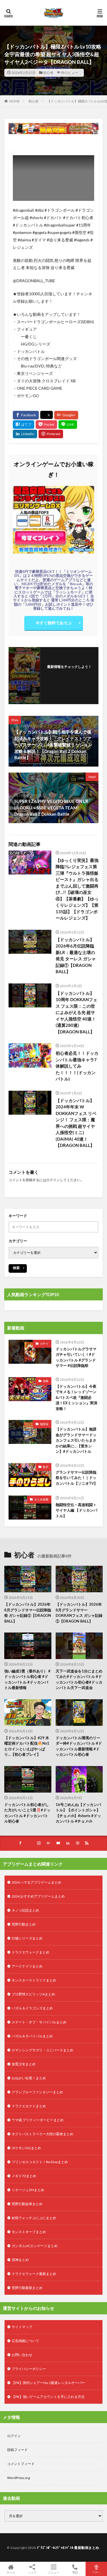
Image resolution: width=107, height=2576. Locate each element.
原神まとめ (20, 2260)
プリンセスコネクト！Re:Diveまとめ (40, 2162)
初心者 (48, 73)
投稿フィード (17, 2450)
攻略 (46, 1381)
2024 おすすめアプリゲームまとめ (38, 1896)
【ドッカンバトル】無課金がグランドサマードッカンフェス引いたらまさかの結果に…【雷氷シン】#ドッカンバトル (76, 1440)
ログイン (53, 1180)
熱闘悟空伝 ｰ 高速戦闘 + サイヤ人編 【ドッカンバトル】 (76, 1510)
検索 (16, 1268)
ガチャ (44, 1343)
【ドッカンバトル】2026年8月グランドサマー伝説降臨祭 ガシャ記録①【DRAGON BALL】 (28, 1613)
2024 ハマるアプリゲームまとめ (37, 1882)
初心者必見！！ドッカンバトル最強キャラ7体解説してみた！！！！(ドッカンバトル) (77, 1066)
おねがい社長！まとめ (29, 2078)
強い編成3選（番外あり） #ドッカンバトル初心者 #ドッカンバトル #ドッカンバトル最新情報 (27, 1679)
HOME (14, 101)
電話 (75, 2572)
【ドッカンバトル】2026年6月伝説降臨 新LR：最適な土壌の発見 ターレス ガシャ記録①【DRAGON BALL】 (76, 956)
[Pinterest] (51, 434)
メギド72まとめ (24, 2176)
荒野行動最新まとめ (27, 2288)
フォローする (69, 674)
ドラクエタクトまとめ (29, 2106)
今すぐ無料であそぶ (54, 623)
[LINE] (68, 425)
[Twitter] (47, 415)
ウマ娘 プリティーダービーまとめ (38, 2120)
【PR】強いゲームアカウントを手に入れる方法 (48, 2397)
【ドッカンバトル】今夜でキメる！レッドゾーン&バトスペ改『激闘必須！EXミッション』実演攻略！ (76, 1397)
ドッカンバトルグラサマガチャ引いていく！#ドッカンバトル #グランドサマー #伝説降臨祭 (76, 1357)
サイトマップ (22, 2327)
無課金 (44, 1424)
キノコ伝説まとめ (25, 1910)
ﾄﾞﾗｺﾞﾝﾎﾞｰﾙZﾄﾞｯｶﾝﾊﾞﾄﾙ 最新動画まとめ (68, 2548)
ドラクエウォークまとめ (31, 1952)
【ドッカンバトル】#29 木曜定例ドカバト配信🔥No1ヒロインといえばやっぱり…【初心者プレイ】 (27, 1746)
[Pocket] (46, 425)
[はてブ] (24, 425)
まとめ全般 (41, 1499)
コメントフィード (21, 2464)
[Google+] (66, 415)
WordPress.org (19, 2478)
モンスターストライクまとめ (34, 1980)
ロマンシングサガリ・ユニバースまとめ (43, 2050)
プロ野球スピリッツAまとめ (33, 1994)
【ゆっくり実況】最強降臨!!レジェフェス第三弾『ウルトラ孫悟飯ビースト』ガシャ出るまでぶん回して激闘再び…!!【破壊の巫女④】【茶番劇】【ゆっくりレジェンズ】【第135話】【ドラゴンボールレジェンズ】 (77, 889)
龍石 (46, 1467)
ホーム (11, 2572)
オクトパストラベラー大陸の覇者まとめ (43, 2134)
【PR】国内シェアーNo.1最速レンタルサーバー (48, 2383)
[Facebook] (26, 415)
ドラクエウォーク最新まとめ (34, 2274)
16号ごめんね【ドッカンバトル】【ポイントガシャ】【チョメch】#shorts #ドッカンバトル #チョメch (78, 1813)
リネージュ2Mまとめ (28, 2190)
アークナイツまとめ (27, 1966)
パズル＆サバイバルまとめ (32, 2036)
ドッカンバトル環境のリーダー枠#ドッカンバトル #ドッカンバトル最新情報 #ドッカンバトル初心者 (79, 1746)
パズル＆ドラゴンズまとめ (32, 2008)
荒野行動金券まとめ (27, 2204)
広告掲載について (25, 2341)
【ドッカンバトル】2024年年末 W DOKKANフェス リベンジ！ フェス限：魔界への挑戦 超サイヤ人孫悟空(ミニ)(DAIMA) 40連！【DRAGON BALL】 (76, 1123)
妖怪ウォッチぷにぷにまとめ (34, 2218)
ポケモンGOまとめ (26, 2148)
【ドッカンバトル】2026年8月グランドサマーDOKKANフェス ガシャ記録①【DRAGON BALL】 (79, 1613)
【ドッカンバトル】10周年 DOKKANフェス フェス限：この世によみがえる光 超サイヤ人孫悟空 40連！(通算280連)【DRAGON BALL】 (76, 1012)
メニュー (54, 2572)
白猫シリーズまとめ (27, 1938)
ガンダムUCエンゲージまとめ (35, 2246)
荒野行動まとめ (24, 1924)
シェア (32, 2572)
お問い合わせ (22, 2355)
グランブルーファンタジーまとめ (37, 2092)
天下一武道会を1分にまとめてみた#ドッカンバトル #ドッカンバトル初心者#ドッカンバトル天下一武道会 (79, 1679)
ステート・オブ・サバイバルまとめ (39, 2022)
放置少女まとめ (24, 2064)
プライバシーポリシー (29, 2369)
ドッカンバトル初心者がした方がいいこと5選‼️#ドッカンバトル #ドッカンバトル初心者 (27, 1813)
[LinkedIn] (25, 434)
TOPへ (96, 2572)
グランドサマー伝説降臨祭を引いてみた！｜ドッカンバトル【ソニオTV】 (77, 1478)
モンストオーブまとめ (29, 2232)
